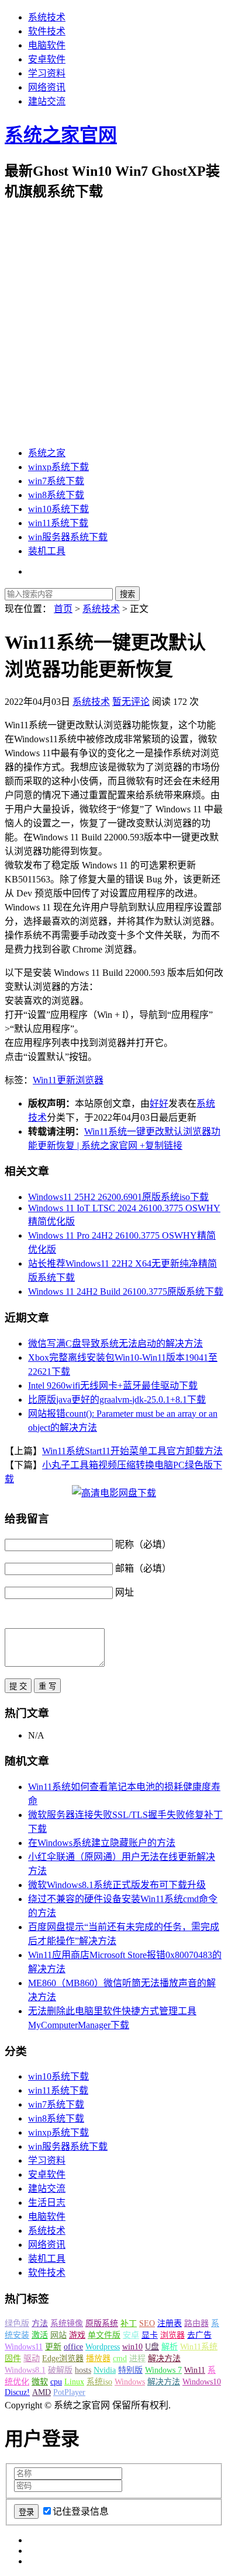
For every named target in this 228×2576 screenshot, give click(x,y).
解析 (170, 2347)
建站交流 (47, 101)
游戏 (77, 2335)
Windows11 (24, 2347)
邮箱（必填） (143, 1568)
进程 (137, 2358)
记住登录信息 (81, 2511)
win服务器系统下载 (68, 537)
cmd (120, 2358)
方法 (40, 2323)
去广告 (199, 2335)
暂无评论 (131, 702)
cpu (56, 2382)
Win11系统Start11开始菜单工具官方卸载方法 (132, 1451)
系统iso (99, 2382)
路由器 (196, 2323)
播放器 (98, 2358)
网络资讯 (47, 87)
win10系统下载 (58, 509)
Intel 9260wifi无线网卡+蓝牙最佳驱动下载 (113, 1386)
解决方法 (164, 2358)
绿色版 (17, 2323)
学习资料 (47, 73)
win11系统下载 (58, 523)
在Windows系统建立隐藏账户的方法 (102, 1843)
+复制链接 (160, 1146)
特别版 (130, 2370)
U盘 (152, 2347)
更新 (66, 1080)
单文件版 (104, 2335)
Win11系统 (199, 2347)
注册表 (170, 2323)
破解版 (60, 2370)
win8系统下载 (56, 495)
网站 (58, 2335)
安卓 (131, 2335)
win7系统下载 (56, 481)
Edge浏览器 (63, 2358)
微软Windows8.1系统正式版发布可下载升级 (117, 1885)
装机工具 (47, 551)
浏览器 (89, 1080)
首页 (63, 609)
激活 (40, 2335)
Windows (130, 2382)
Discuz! (17, 2392)
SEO (147, 2323)
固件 (13, 2358)
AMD (42, 2392)
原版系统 (102, 2323)
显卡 (150, 2335)
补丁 (129, 2323)
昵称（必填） (143, 1544)
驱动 (32, 2358)
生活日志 (47, 2203)
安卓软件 (47, 59)
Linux (74, 2382)
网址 (125, 1592)
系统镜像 (67, 2323)
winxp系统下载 (58, 467)
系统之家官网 (61, 135)
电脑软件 (47, 45)
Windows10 (202, 2382)
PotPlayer (69, 2392)
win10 (132, 2347)
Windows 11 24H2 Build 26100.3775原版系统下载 (126, 1292)
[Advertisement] (114, 324)
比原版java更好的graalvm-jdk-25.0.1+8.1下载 (117, 1400)
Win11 (45, 1080)
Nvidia (105, 2370)
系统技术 (47, 17)
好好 (159, 1103)
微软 (40, 2382)
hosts (83, 2370)
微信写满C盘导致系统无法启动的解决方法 (115, 1343)
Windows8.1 (25, 2370)
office (73, 2347)
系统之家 (47, 453)
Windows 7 (163, 2370)
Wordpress (103, 2347)
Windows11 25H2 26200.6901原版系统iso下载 (118, 1197)
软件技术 (47, 31)
